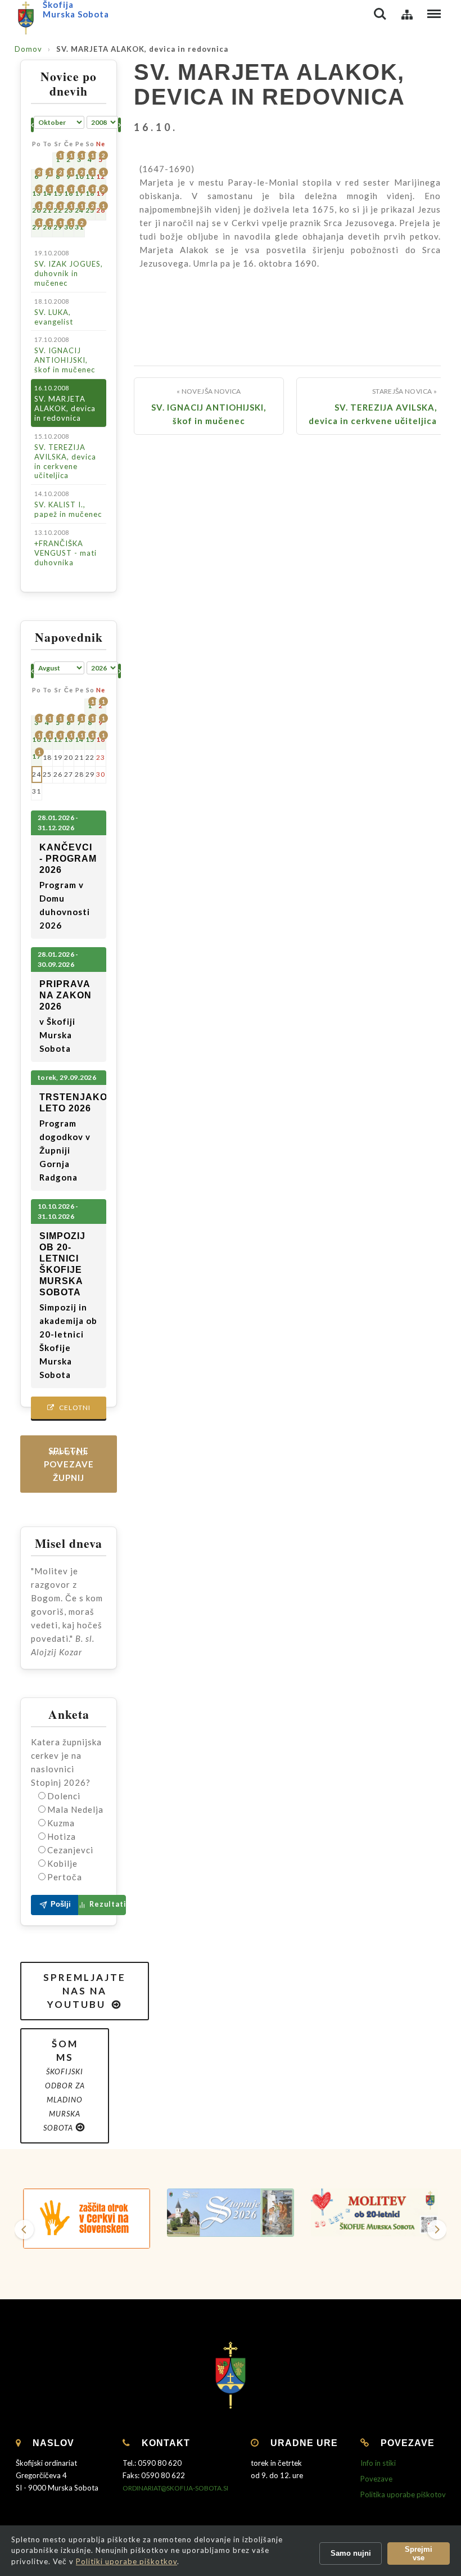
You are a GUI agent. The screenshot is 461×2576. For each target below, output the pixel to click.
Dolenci (64, 1796)
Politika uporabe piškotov (403, 2494)
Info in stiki (378, 2463)
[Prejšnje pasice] (24, 2230)
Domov (28, 49)
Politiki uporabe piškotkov (126, 2561)
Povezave (376, 2479)
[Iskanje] (380, 14)
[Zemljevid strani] (407, 14)
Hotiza (62, 1836)
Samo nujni (351, 2553)
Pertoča (65, 1877)
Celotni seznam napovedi (69, 1411)
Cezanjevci (70, 1850)
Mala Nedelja (75, 1809)
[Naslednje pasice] (437, 2230)
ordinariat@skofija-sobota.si (175, 2488)
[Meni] (434, 14)
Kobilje (62, 1863)
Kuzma (61, 1823)
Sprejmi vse (419, 2554)
